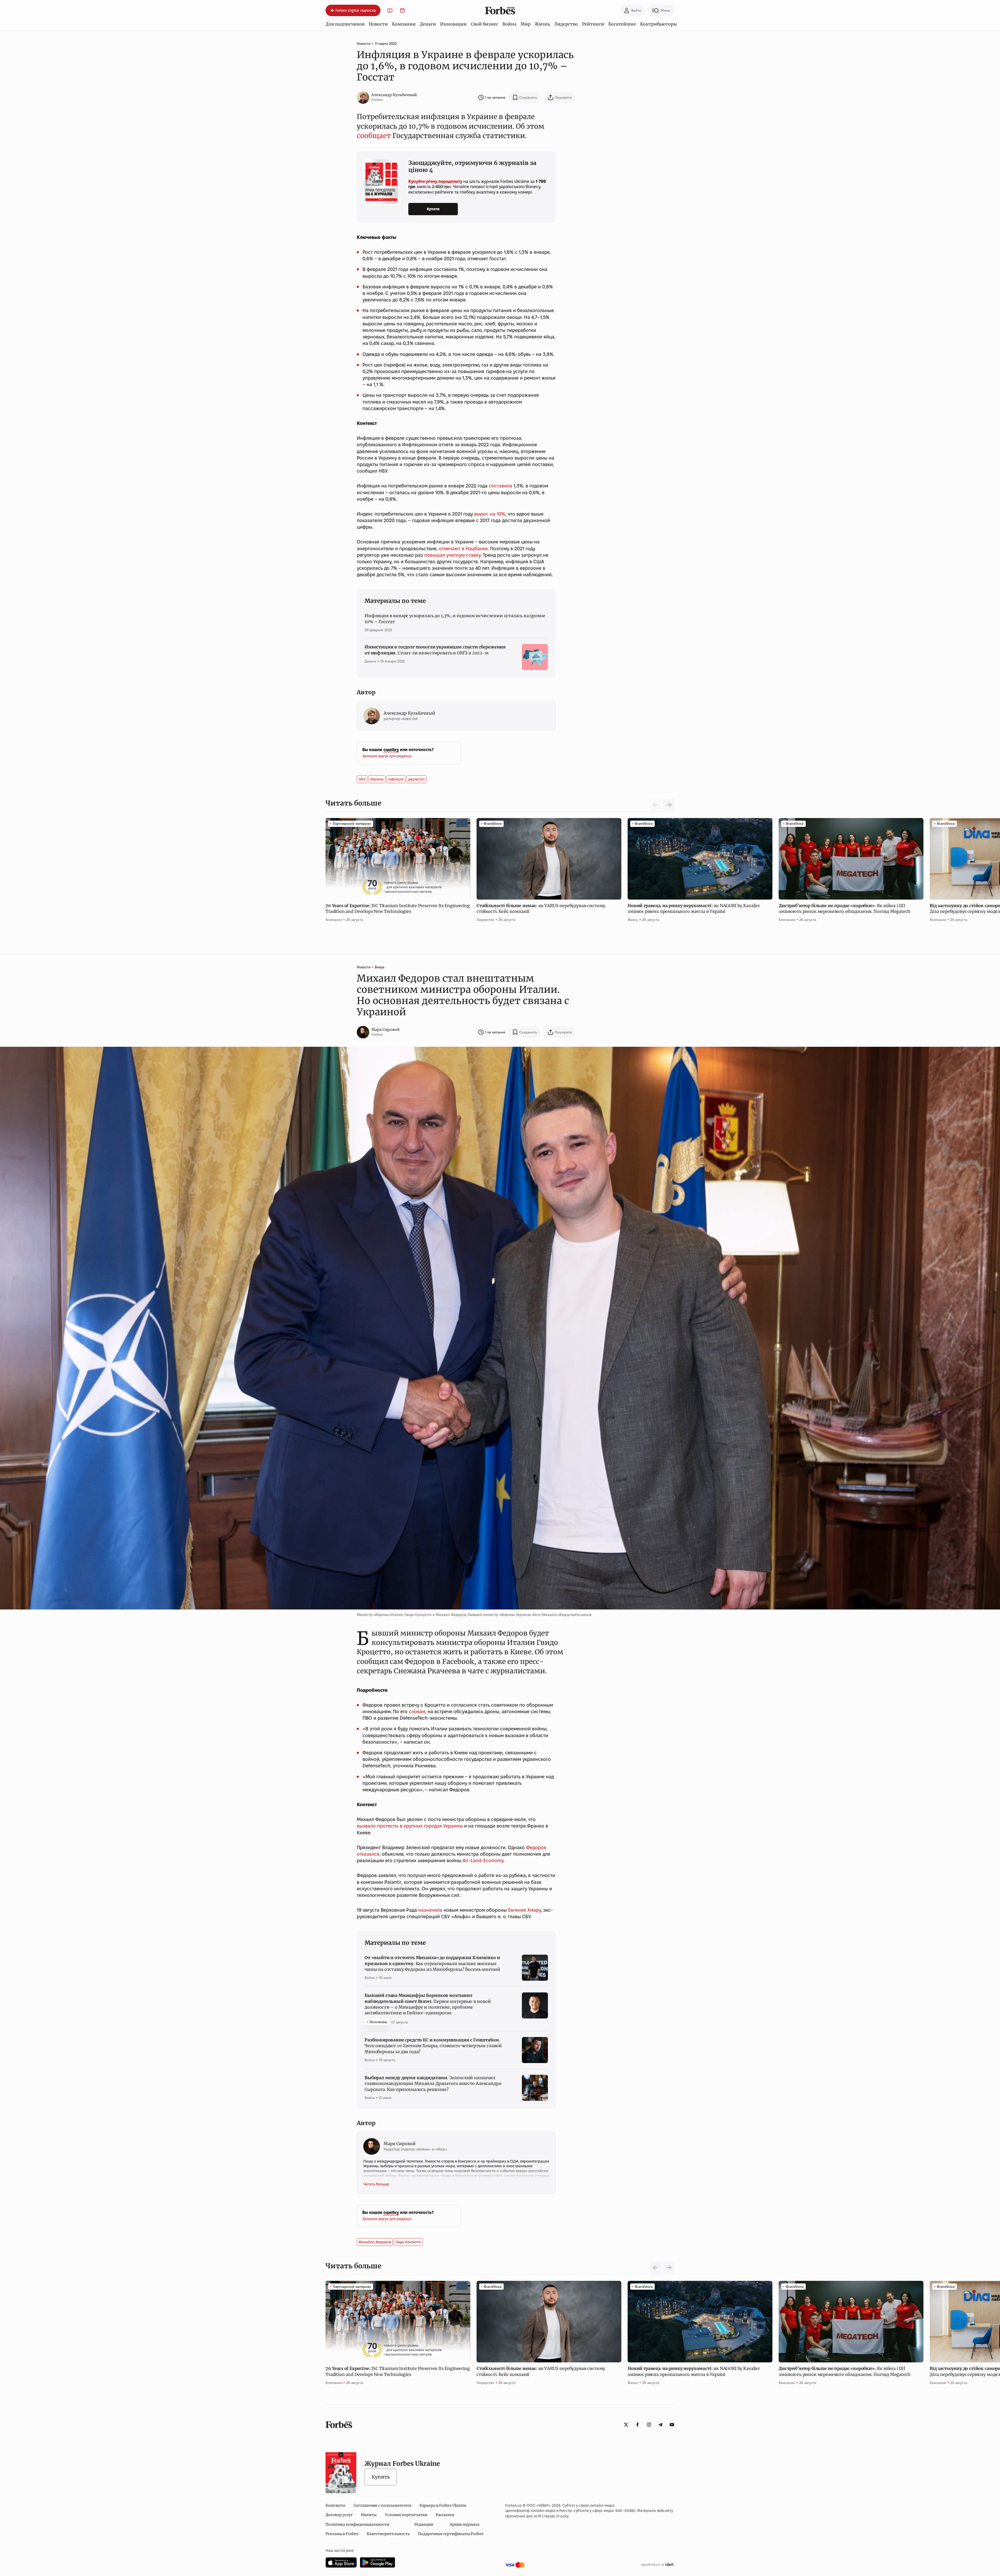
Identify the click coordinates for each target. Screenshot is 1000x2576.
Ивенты (369, 2515)
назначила (430, 1910)
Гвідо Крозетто (408, 2242)
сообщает (374, 136)
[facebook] (637, 2425)
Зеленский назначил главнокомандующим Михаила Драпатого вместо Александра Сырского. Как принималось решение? (433, 2083)
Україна (377, 779)
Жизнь (542, 24)
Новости (378, 24)
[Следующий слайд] (669, 805)
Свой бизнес (485, 24)
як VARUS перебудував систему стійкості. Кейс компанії (541, 908)
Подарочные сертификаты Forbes (451, 2534)
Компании (404, 24)
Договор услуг (339, 2515)
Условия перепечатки (406, 2515)
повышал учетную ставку (452, 555)
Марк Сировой (385, 1030)
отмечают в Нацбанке (463, 549)
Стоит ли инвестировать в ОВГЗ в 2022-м (435, 650)
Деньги (428, 24)
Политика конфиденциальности (357, 2524)
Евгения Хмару (524, 1910)
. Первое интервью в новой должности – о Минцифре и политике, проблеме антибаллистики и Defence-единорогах (428, 2004)
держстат (417, 779)
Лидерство (566, 24)
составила (501, 486)
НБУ (362, 779)
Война (509, 24)
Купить (381, 2477)
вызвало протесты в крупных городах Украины (410, 1826)
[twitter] (626, 2425)
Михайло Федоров (375, 2242)
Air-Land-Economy (483, 1860)
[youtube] (672, 2425)
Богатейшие (622, 24)
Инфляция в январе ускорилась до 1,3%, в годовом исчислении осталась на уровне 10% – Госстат (455, 618)
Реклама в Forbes (342, 2534)
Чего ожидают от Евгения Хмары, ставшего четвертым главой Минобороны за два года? (433, 2046)
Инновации (453, 24)
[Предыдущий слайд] (656, 2268)
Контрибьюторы (659, 24)
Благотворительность (388, 2534)
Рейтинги (593, 24)
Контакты (335, 2505)
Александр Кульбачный (394, 95)
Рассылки (445, 2515)
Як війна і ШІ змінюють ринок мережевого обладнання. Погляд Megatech (845, 908)
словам (417, 1711)
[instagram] (649, 2425)
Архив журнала (465, 2524)
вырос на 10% (490, 514)
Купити (433, 209)
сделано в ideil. (658, 2565)
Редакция (424, 2524)
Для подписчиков (345, 24)
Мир (526, 24)
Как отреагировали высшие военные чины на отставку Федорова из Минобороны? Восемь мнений (432, 1963)
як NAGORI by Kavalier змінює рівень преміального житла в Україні (694, 908)
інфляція (396, 779)
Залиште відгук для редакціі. (387, 756)
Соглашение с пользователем (382, 2505)
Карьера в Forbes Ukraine (443, 2505)
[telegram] (660, 2425)
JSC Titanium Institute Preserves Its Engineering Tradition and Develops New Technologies (398, 908)
